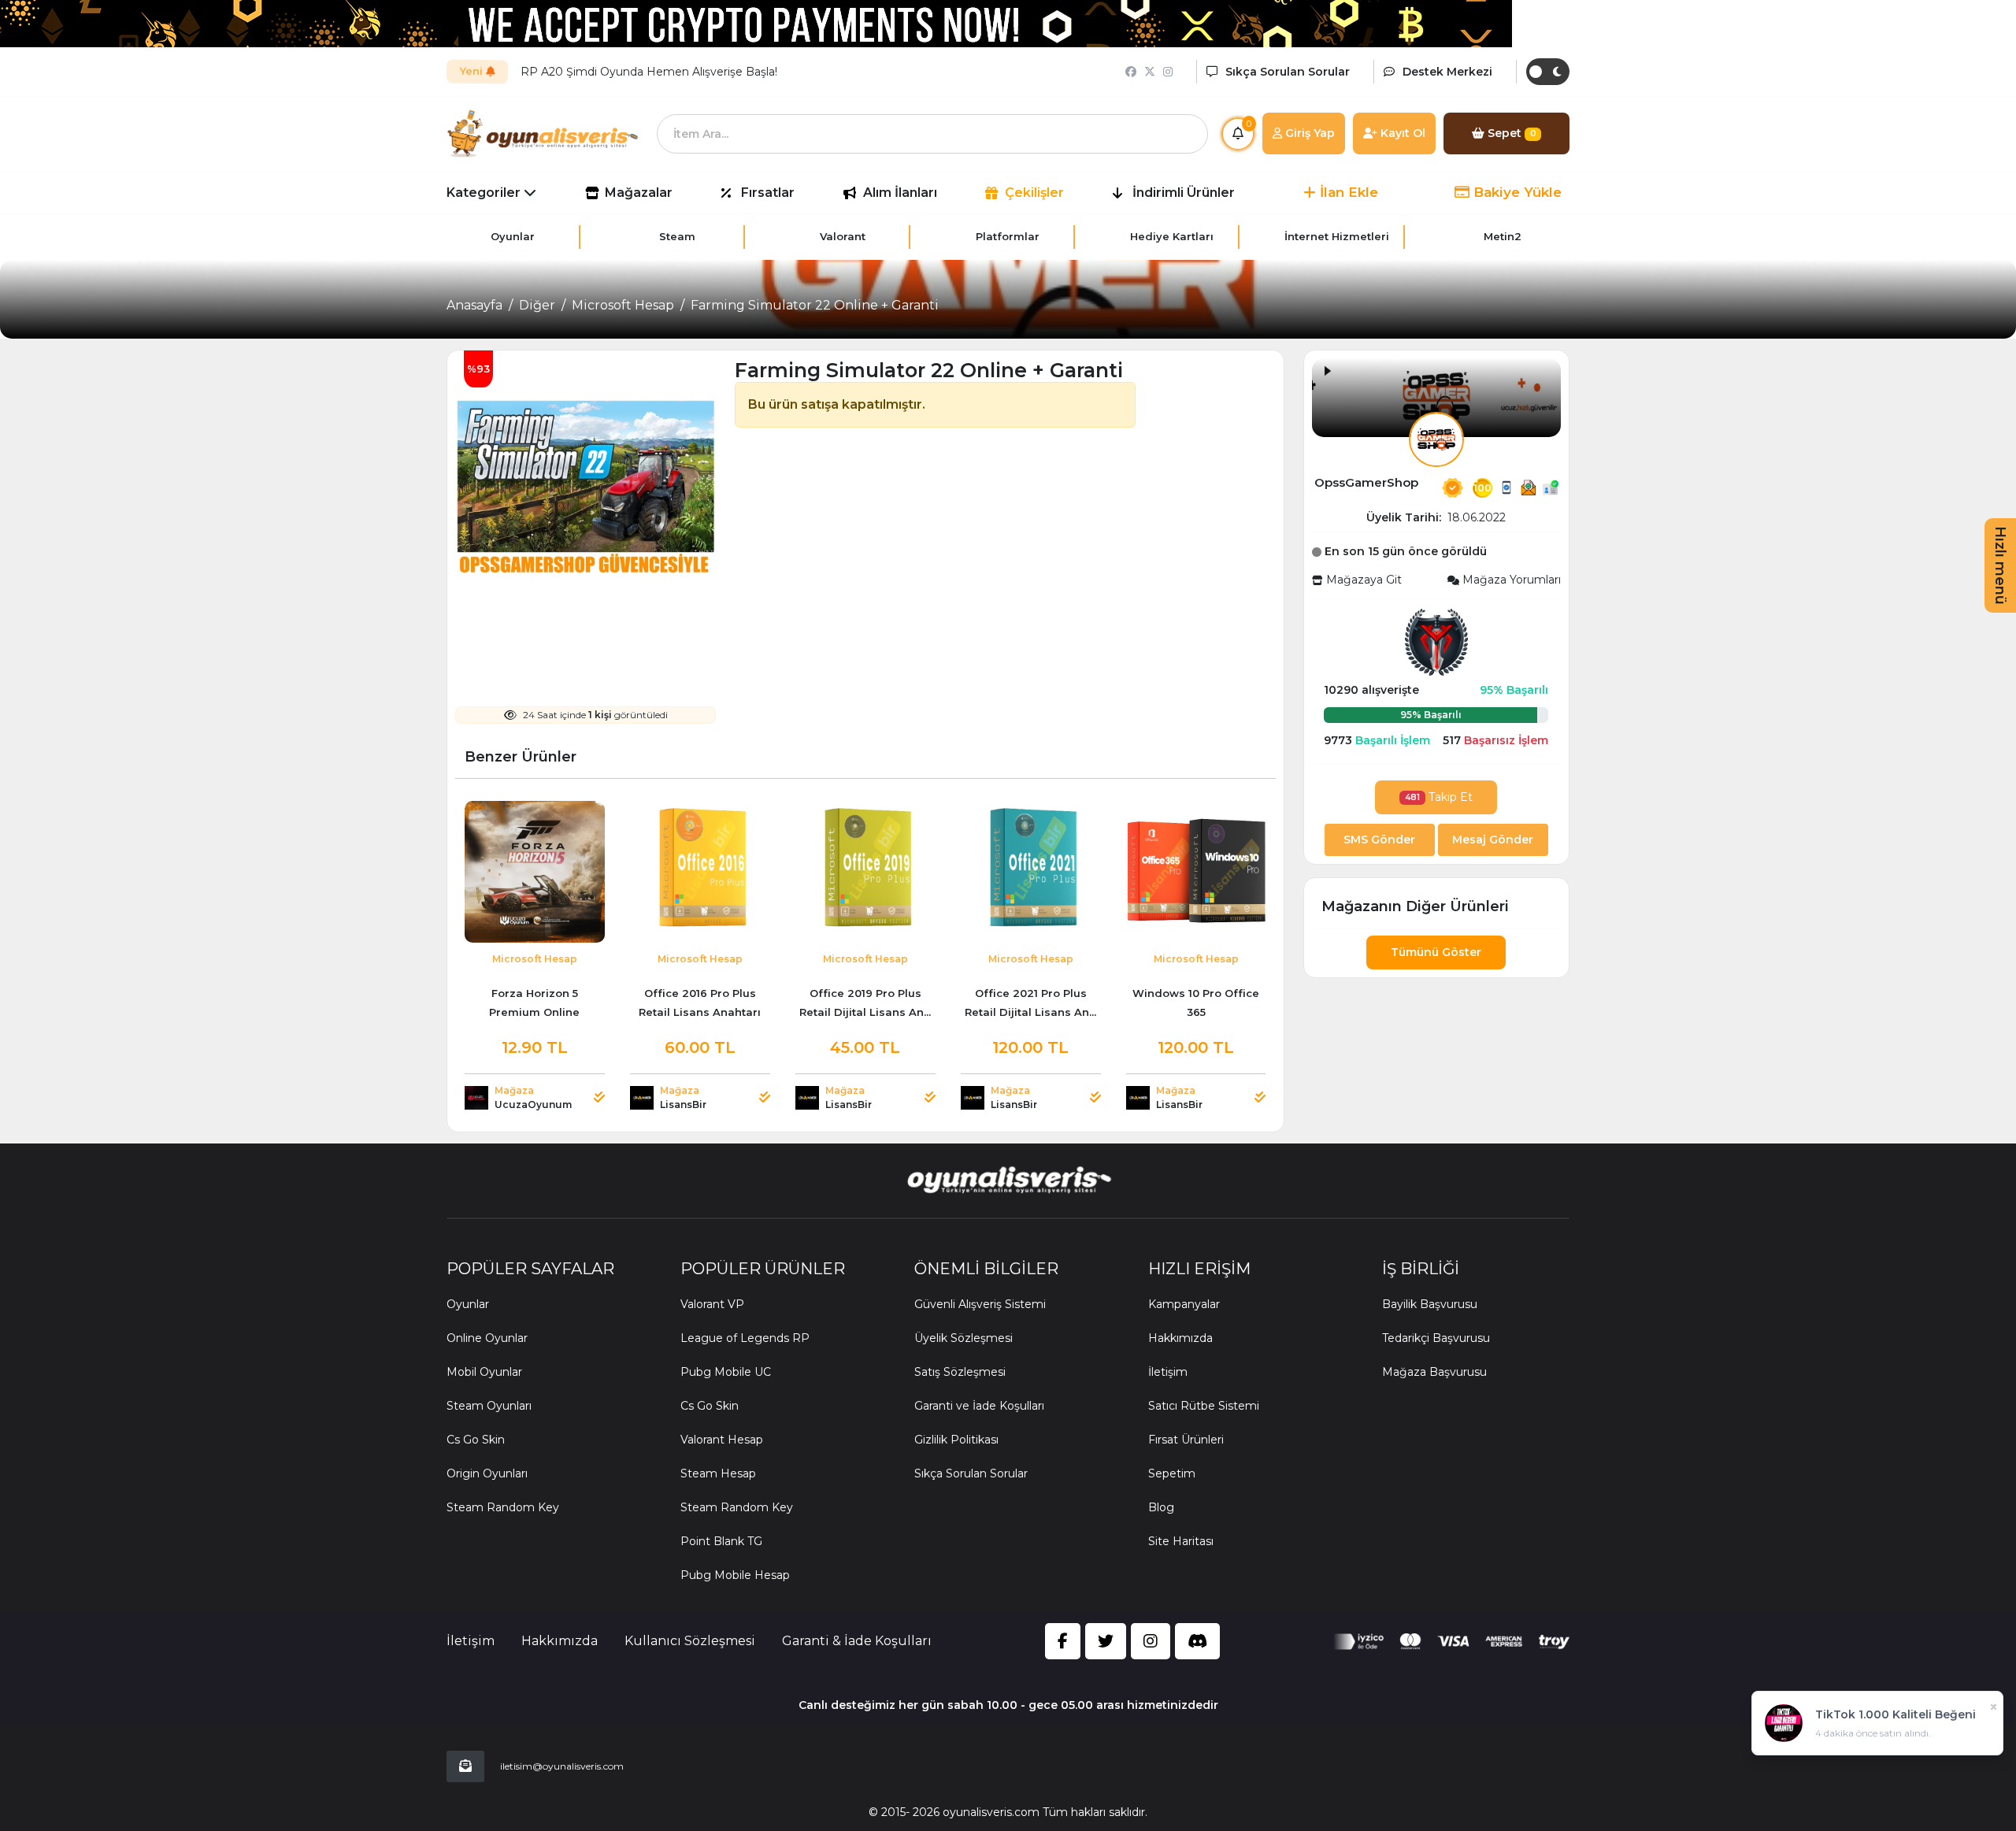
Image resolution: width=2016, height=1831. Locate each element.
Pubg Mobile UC (726, 1372)
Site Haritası (1181, 1541)
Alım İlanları (900, 193)
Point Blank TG (721, 1541)
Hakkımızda (1180, 1338)
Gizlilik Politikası (956, 1440)
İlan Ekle (1347, 192)
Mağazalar (639, 193)
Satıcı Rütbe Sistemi (1204, 1406)
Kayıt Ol (1401, 133)
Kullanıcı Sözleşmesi (690, 1641)
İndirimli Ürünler (1184, 193)
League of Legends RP (745, 1338)
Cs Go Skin (476, 1440)
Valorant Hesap (722, 1440)
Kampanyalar (1184, 1304)
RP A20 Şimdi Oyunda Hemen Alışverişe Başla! (649, 72)
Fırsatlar (768, 193)
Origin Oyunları (487, 1473)
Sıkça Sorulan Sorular (971, 1473)
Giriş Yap (1308, 133)
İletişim (1168, 1372)
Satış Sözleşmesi (960, 1372)
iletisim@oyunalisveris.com (562, 1766)
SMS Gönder (1379, 840)
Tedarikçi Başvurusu (1436, 1338)
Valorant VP (712, 1304)
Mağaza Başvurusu (1434, 1372)
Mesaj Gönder (1493, 840)
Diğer (537, 305)
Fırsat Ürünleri (1186, 1440)
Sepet (1510, 133)
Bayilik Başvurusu (1430, 1304)
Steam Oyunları (489, 1406)
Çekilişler (1034, 193)
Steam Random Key (503, 1507)
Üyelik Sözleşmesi (964, 1338)
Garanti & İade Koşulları (857, 1641)
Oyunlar (468, 1304)
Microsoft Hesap (623, 305)
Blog (1161, 1507)
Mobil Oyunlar (484, 1372)
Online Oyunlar (487, 1338)
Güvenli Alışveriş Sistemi (980, 1304)
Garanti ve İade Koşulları (979, 1406)
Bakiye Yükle (1516, 192)
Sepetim (1172, 1473)
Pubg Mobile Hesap (735, 1575)
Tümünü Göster (1436, 952)
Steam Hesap (718, 1473)
